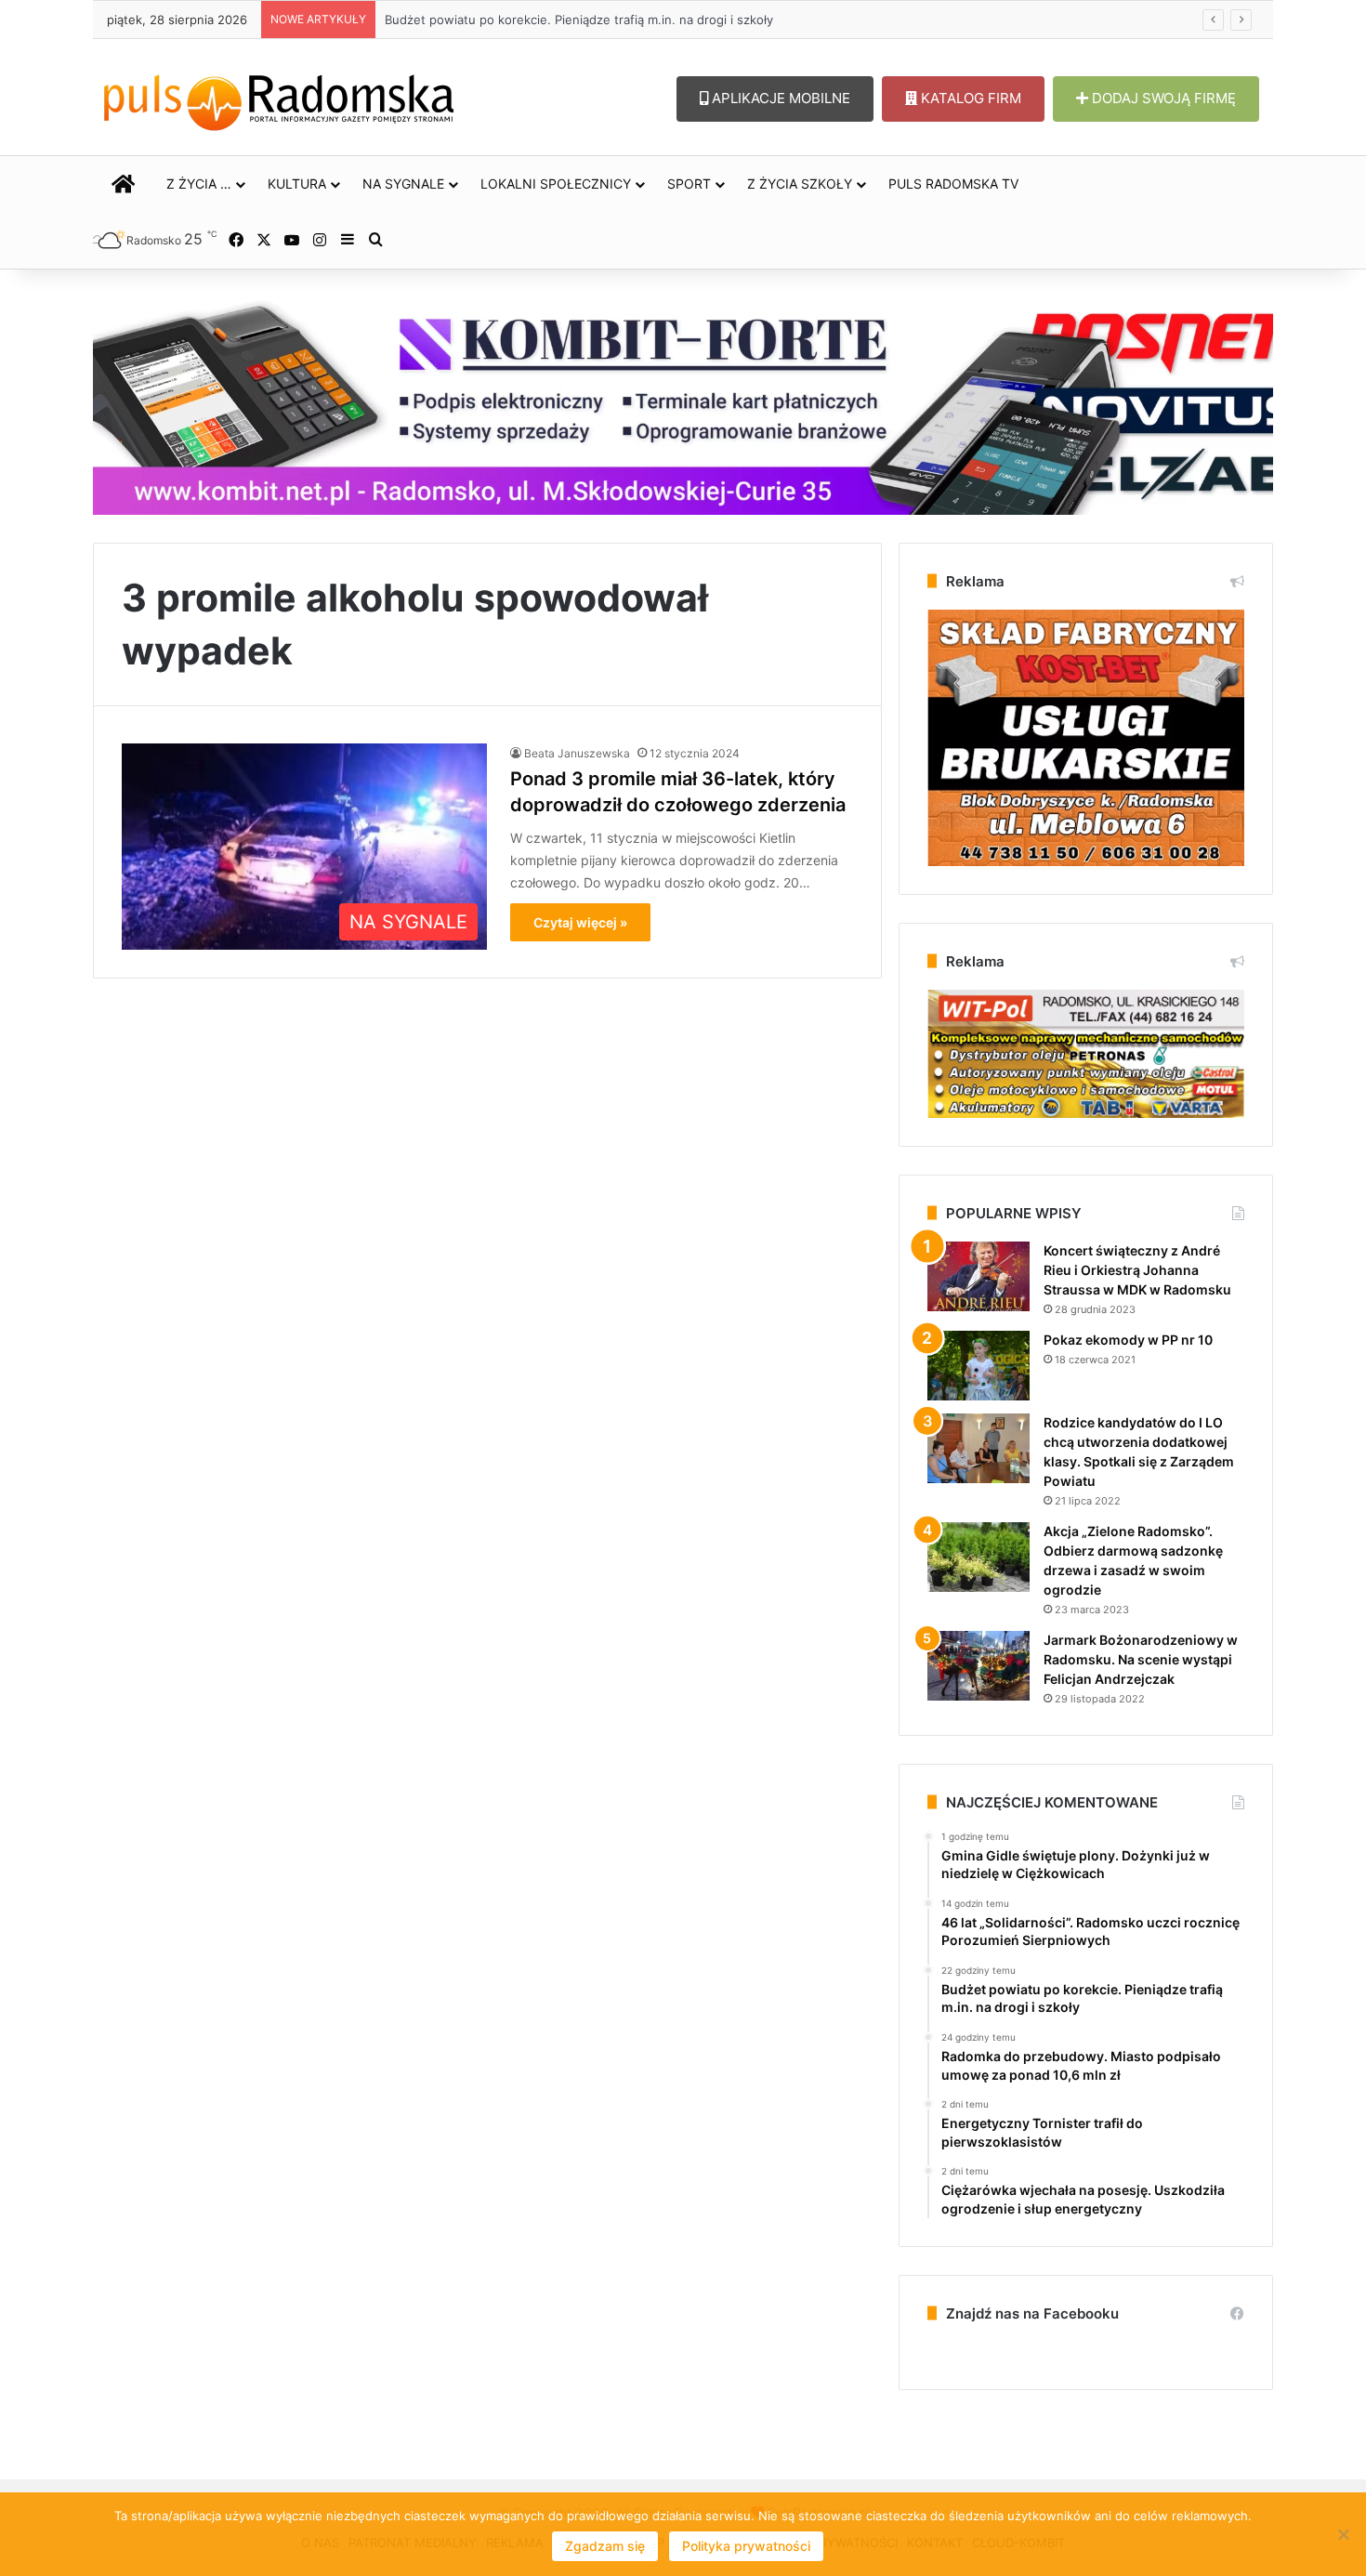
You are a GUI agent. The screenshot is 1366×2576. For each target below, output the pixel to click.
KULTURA (297, 184)
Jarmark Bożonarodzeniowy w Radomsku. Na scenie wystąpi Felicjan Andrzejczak (1141, 1659)
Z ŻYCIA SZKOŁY (800, 184)
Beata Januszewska (577, 753)
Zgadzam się (605, 2546)
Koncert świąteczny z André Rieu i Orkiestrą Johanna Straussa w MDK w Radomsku (1137, 1270)
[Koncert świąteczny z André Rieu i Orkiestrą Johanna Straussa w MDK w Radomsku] (979, 1276)
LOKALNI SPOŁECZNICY (556, 184)
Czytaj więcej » (580, 922)
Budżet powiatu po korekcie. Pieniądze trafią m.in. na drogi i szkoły (561, 20)
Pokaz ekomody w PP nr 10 (1128, 1340)
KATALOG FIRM (969, 98)
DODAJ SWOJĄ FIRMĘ (1162, 98)
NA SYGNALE (403, 184)
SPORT (689, 184)
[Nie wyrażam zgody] (1343, 2534)
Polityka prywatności (746, 2546)
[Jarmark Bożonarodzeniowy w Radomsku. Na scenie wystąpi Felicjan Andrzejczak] (979, 1666)
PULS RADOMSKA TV (953, 184)
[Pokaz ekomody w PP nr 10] (979, 1366)
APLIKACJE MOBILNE (779, 98)
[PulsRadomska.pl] (279, 99)
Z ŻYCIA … (199, 184)
